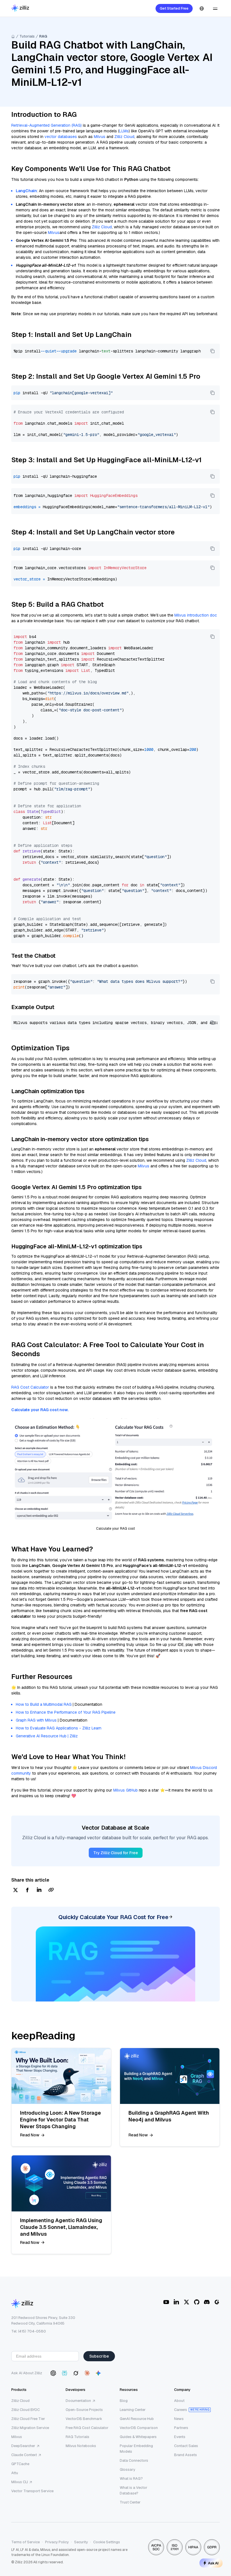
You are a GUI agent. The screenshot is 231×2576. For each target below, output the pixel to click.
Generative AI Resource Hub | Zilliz (47, 1736)
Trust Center (130, 2502)
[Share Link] (51, 1890)
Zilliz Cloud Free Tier (28, 2419)
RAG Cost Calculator (30, 1387)
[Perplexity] (65, 2373)
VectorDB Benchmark (84, 2419)
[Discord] (207, 2302)
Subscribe (99, 2356)
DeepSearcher (23, 2446)
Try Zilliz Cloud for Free (116, 1853)
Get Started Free (174, 8)
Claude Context (24, 2455)
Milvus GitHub (126, 1790)
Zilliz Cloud (124, 137)
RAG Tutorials (77, 2437)
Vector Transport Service (32, 2491)
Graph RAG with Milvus (36, 1720)
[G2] (217, 2302)
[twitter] (15, 1890)
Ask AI (213, 2563)
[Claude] (87, 2373)
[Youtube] (166, 2302)
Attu (15, 2473)
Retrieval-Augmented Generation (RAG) (46, 125)
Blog (124, 2401)
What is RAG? (131, 2479)
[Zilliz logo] (20, 9)
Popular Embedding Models (136, 2449)
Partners (181, 2428)
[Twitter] (186, 2302)
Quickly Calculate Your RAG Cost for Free (113, 1917)
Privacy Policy (57, 2542)
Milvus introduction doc (196, 615)
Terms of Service (25, 2542)
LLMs (124, 131)
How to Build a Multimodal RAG (44, 1704)
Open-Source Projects (84, 2410)
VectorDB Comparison (139, 2428)
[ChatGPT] (53, 2373)
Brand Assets (186, 2455)
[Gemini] (98, 2373)
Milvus (100, 137)
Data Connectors (134, 2460)
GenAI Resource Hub (137, 2419)
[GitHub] (197, 2302)
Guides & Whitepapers (138, 2437)
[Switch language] (202, 8)
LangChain (26, 191)
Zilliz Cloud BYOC (25, 2410)
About (179, 2401)
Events (180, 2437)
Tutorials (27, 36)
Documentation (78, 2401)
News (179, 2419)
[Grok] (76, 2373)
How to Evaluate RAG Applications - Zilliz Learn (59, 1728)
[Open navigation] (215, 8)
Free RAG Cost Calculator (87, 2428)
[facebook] (27, 1890)
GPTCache (20, 2464)
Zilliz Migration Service (30, 2428)
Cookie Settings (107, 2542)
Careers (181, 2410)
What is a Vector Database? (134, 2490)
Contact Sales (186, 2446)
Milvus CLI (20, 2482)
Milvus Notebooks (81, 2446)
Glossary (127, 2469)
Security (81, 2542)
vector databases (61, 137)
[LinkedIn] (176, 2302)
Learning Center (133, 2410)
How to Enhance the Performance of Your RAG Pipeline (66, 1712)
